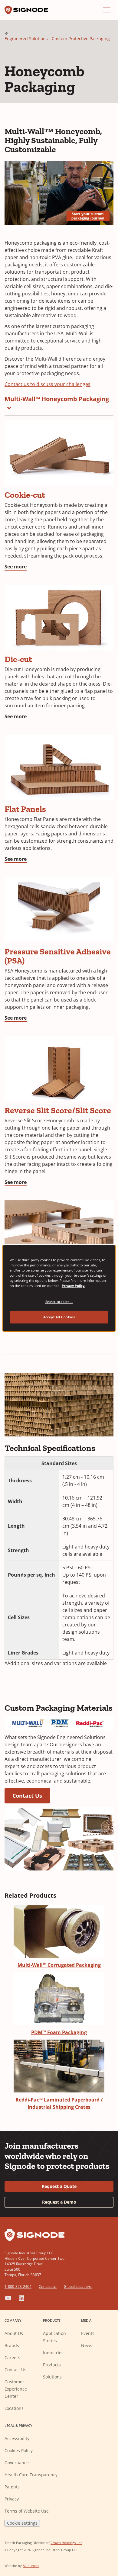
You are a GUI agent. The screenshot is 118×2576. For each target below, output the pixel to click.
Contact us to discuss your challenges (48, 384)
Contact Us (27, 1796)
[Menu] (107, 10)
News (87, 2345)
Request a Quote (59, 2186)
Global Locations (78, 2287)
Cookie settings (22, 2523)
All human (31, 2566)
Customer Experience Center (16, 2389)
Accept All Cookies (59, 1317)
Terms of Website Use (27, 2511)
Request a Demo (59, 2202)
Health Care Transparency (31, 2475)
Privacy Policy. (74, 1286)
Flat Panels (25, 809)
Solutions (52, 2377)
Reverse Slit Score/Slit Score (58, 1110)
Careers (12, 2357)
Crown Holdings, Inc (66, 2543)
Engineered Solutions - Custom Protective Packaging (57, 39)
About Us (14, 2333)
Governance (17, 2463)
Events (88, 2333)
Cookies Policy (19, 2451)
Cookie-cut (25, 495)
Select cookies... (59, 1302)
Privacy (12, 2499)
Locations (14, 2408)
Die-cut (18, 659)
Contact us (48, 2287)
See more (16, 567)
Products (52, 2365)
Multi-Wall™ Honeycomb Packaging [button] (57, 399)
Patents (12, 2487)
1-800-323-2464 (18, 2287)
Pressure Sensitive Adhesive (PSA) (58, 956)
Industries (53, 2353)
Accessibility (17, 2438)
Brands (12, 2345)
